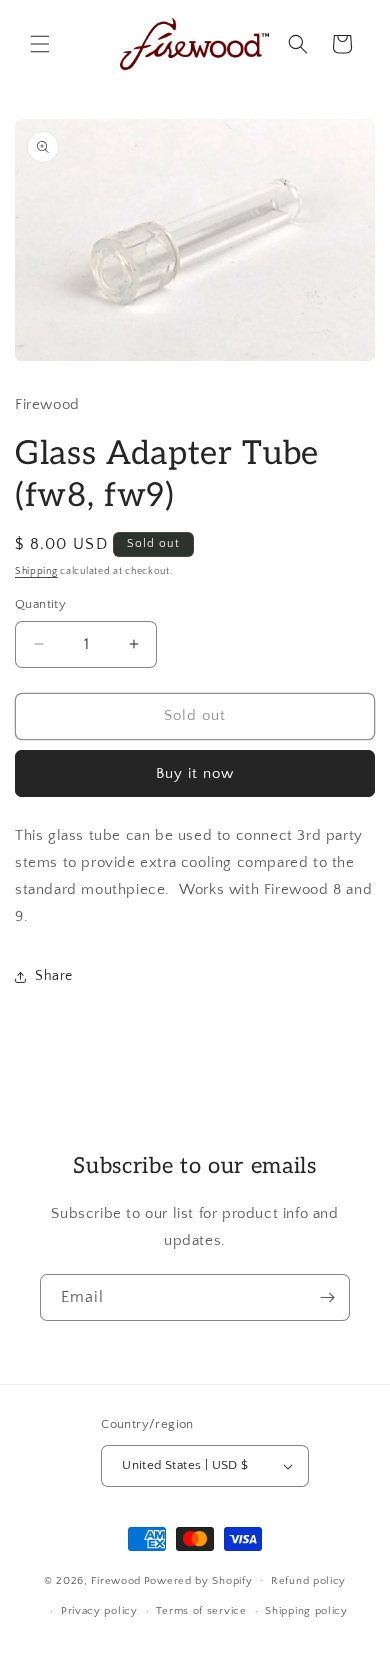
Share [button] (54, 976)
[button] (40, 44)
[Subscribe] (327, 1297)
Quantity (40, 604)
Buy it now (195, 773)
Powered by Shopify (198, 1580)
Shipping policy (306, 1611)
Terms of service (201, 1611)
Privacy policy (99, 1611)
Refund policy (308, 1581)
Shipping (36, 571)
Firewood (116, 1580)
